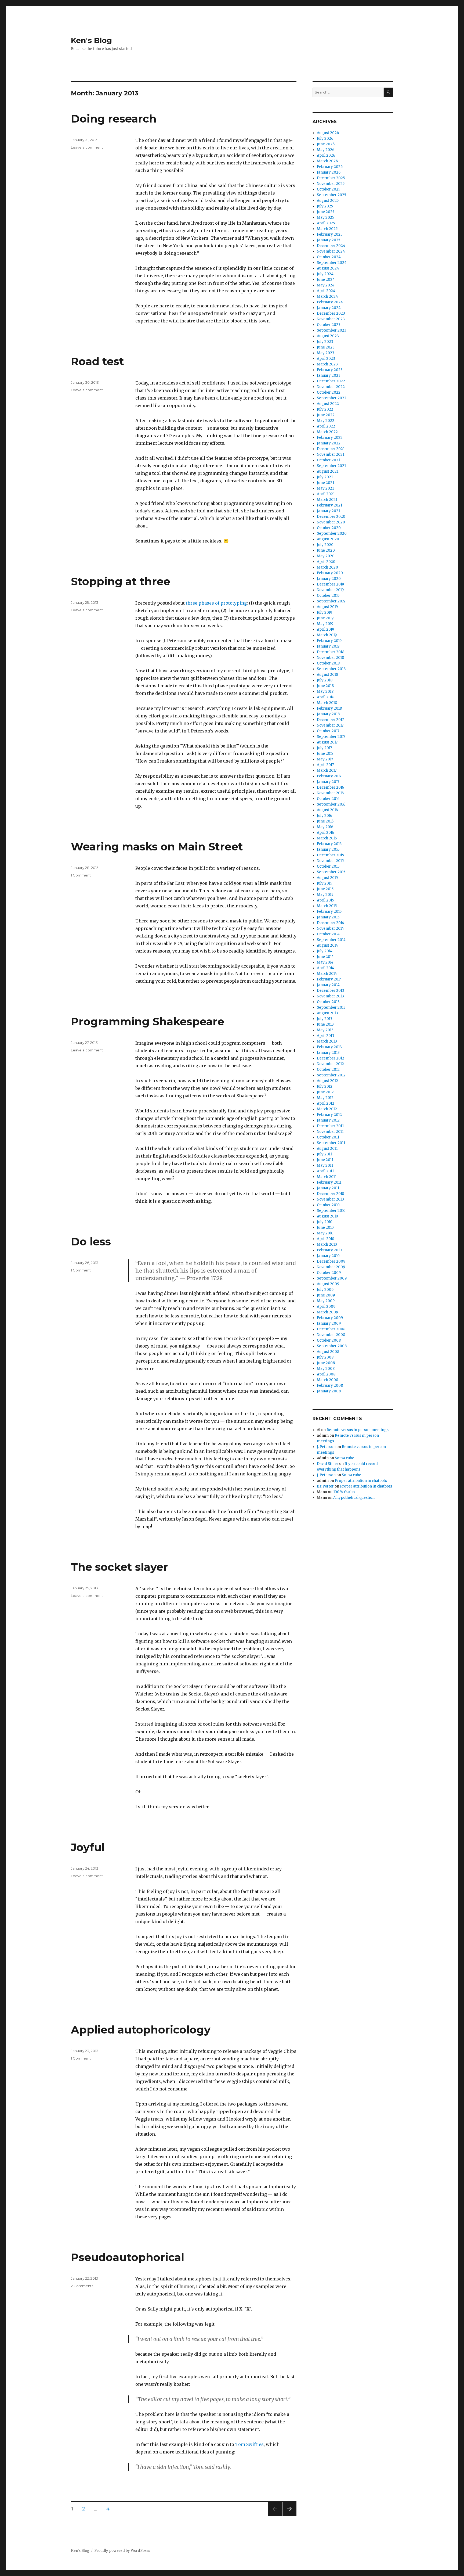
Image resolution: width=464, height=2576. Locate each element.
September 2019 (331, 601)
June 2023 (326, 347)
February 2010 (329, 1250)
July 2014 (325, 951)
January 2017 (328, 782)
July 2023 (325, 342)
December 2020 (331, 517)
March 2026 (327, 161)
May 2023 (326, 353)
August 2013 (327, 1013)
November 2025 (331, 184)
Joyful (88, 1847)
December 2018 (331, 652)
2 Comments (82, 2286)
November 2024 (331, 251)
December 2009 (331, 1261)
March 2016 (327, 838)
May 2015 (325, 895)
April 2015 (325, 900)
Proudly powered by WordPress (122, 2551)
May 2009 (326, 1301)
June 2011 (325, 1160)
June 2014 (325, 957)
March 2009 (327, 1312)
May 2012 (325, 1098)
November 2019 (330, 590)
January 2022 (329, 443)
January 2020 (329, 579)
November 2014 (330, 928)
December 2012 (331, 1058)
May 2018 (325, 691)
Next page (289, 2516)
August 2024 (328, 268)
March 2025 (327, 229)
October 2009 (329, 1273)
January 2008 (329, 1391)
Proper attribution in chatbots (361, 1481)
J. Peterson (326, 1447)
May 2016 (325, 827)
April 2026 (326, 155)
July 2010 (325, 1222)
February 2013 (329, 1047)
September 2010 (331, 1211)
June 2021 (325, 483)
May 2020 (326, 556)
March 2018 (327, 703)
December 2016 (330, 787)
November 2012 (330, 1064)
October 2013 (328, 1002)
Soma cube (345, 1458)
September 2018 (331, 669)
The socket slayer (119, 1567)
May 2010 (325, 1233)
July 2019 (325, 612)
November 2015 (330, 861)
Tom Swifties (249, 2444)
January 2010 (328, 1256)
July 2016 (325, 816)
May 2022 (326, 421)
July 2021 (325, 477)
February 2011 (329, 1182)
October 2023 (329, 325)
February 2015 (329, 912)
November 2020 (331, 522)
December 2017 (330, 720)
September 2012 (331, 1075)
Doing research (114, 119)
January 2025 (329, 240)
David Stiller (328, 1464)
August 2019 (327, 607)
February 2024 (330, 302)
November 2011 (330, 1132)
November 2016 (330, 793)
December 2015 (330, 855)
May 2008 (326, 1369)
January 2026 (329, 172)
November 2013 (330, 996)
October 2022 (329, 392)
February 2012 (329, 1115)
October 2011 (328, 1137)
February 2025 (330, 234)
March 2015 (327, 906)
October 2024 (329, 257)
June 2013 (325, 1024)
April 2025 (326, 223)
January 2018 (328, 714)
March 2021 (327, 500)
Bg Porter (325, 1486)
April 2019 (325, 629)
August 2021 (328, 471)
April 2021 (326, 494)
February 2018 (329, 708)
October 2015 (328, 866)
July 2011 (324, 1154)
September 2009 (332, 1278)
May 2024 (326, 285)
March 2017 (327, 770)
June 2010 (325, 1228)
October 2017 (328, 731)
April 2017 (325, 765)
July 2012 (325, 1086)
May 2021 (325, 488)
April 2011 (325, 1171)
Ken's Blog (91, 40)
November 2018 (330, 658)
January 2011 (328, 1188)
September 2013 (331, 1007)
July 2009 (325, 1290)
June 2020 (326, 550)
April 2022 (326, 426)
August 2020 (328, 539)
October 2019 (328, 596)
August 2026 (328, 133)
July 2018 (325, 680)
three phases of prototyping (216, 603)
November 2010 (330, 1199)
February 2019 (329, 641)
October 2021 (328, 460)
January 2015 (328, 917)
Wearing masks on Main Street (157, 847)
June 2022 (326, 415)
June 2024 (326, 280)
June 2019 (325, 618)
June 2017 (325, 754)
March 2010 (327, 1244)
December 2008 (331, 1329)
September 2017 (331, 737)
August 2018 (327, 675)
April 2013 (326, 1036)
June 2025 (326, 212)
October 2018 (328, 663)
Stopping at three (121, 581)
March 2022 (327, 432)
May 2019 (325, 624)
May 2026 (326, 150)
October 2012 (328, 1070)
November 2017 (330, 725)
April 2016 (325, 833)
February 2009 (330, 1318)
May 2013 (325, 1030)
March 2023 (327, 364)
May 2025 (325, 218)
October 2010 (328, 1205)
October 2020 (329, 528)
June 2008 (326, 1363)
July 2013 (325, 1019)
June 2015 (325, 889)
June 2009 (326, 1295)
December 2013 (331, 991)
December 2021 (331, 449)
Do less (91, 1242)
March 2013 (327, 1041)
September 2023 (332, 330)
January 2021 (328, 511)
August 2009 (328, 1284)
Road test (97, 361)
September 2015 (331, 872)
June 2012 (325, 1092)
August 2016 (327, 810)
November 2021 (331, 455)
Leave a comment (87, 147)
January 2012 (328, 1120)
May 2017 (325, 759)
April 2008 (326, 1374)
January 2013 (328, 1053)
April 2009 (326, 1307)
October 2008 (329, 1340)
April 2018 (326, 697)
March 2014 (327, 974)
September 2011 (331, 1143)
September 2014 (331, 940)
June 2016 (325, 821)
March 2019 (327, 635)
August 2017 (327, 742)
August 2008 (328, 1352)
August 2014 (327, 945)
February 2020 (330, 573)
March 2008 (327, 1380)
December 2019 (330, 584)
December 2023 (331, 313)
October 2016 (328, 799)
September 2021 (331, 466)
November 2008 (331, 1335)
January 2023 (329, 376)
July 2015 (325, 883)
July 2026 (325, 139)
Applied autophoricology (141, 2030)
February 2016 (329, 844)
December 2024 (331, 246)
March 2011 (327, 1177)
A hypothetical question (354, 1498)
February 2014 (329, 979)
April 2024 (326, 291)
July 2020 (325, 545)
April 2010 (326, 1239)
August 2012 (327, 1081)
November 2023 (331, 319)
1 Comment (81, 875)
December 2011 (330, 1126)
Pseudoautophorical (128, 2257)
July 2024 (325, 274)
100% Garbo (344, 1492)
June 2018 (325, 686)
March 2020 (327, 567)
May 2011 (325, 1165)
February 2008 (330, 1386)
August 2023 (328, 336)
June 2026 (326, 144)
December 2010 (331, 1194)
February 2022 (330, 438)
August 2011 (327, 1149)
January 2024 (329, 308)
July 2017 (324, 748)
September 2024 (332, 263)
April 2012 (326, 1103)
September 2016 (331, 804)
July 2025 (325, 206)
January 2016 (328, 849)
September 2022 (332, 398)
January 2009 (329, 1323)
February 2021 (329, 505)
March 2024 (327, 297)
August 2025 (328, 201)
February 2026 (330, 167)
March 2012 (327, 1109)
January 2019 (328, 646)
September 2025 (331, 195)
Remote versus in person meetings (358, 1430)
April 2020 (326, 562)
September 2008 (332, 1346)
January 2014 (328, 985)
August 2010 (327, 1216)
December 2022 (331, 381)
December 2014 (331, 923)
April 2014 (326, 968)
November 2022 (331, 387)
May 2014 (325, 962)
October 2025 (329, 189)
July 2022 (325, 409)
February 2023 (330, 370)
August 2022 (328, 404)
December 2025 (331, 178)
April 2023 (326, 359)
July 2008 (325, 1357)
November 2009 (331, 1267)
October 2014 (328, 934)
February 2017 (329, 776)
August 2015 (327, 878)
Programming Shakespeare (148, 1021)
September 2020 (332, 533)
